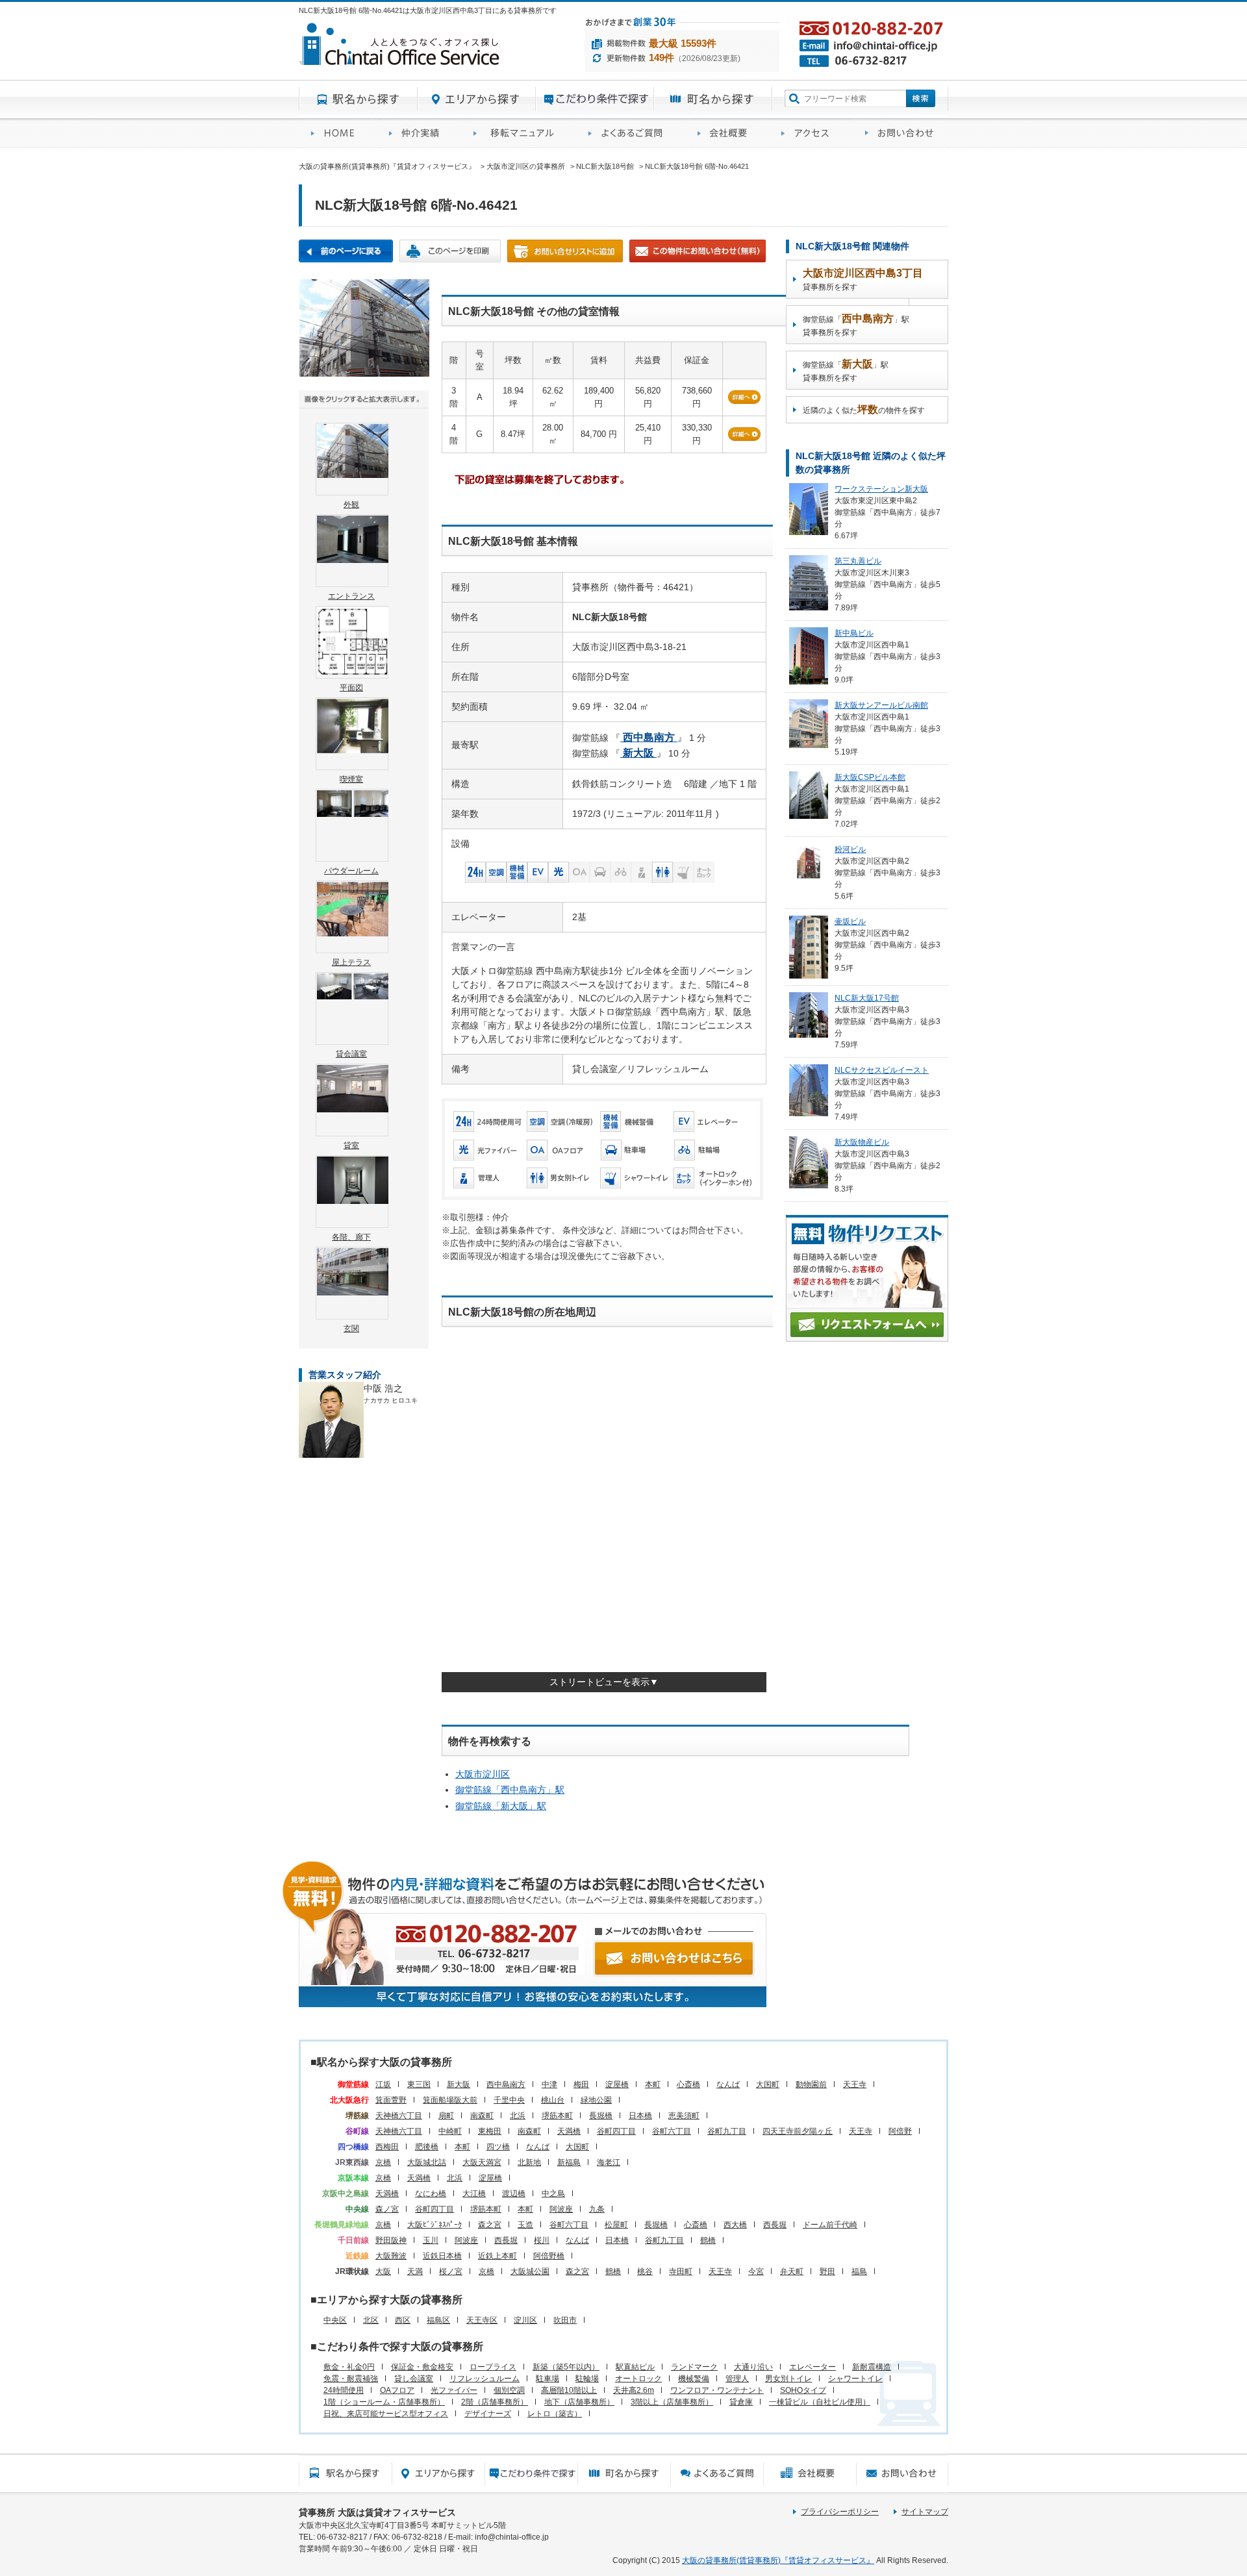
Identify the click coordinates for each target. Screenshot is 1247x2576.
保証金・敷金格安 (422, 2367)
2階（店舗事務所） (495, 2402)
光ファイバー (454, 2390)
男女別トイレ (788, 2379)
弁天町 (792, 2271)
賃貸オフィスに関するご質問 (631, 133)
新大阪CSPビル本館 (870, 777)
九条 (597, 2209)
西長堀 (775, 2225)
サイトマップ (925, 2512)
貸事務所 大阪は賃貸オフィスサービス (377, 2512)
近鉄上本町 (498, 2256)
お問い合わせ (901, 133)
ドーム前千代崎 (830, 2225)
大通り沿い (753, 2367)
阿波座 (561, 2209)
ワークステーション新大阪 (881, 489)
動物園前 (811, 2084)
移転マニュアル (519, 133)
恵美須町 (684, 2116)
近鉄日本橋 (442, 2256)
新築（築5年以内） (566, 2367)
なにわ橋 (431, 2194)
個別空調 (509, 2390)
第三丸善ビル (858, 561)
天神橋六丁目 (399, 2116)
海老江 (609, 2162)
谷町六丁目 (672, 2131)
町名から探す (713, 99)
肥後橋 (427, 2147)
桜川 (542, 2240)
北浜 (518, 2116)
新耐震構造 (872, 2367)
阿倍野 (900, 2131)
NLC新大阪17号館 (867, 998)
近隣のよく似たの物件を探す (864, 409)
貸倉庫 (741, 2402)
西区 (403, 2320)
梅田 (581, 2084)
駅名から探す (358, 99)
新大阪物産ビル (862, 1142)
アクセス (811, 133)
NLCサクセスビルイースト (882, 1070)
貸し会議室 (414, 2379)
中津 (549, 2084)
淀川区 (525, 2320)
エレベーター (812, 2367)
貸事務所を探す (863, 280)
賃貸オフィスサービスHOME (338, 133)
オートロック (638, 2379)
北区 (371, 2320)
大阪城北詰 (427, 2162)
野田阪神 (391, 2240)
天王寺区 (482, 2320)
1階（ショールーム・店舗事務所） (384, 2402)
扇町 (446, 2116)
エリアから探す (477, 99)
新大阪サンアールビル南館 (881, 705)
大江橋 (474, 2194)
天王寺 (855, 2084)
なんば (728, 2084)
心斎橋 (688, 2084)
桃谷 (645, 2271)
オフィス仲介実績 (419, 133)
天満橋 (569, 2131)
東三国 (419, 2084)
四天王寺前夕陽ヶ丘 (798, 2131)
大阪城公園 (530, 2271)
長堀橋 (601, 2116)
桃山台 (553, 2100)
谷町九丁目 (727, 2131)
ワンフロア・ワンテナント (717, 2390)
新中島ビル (854, 633)
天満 (415, 2271)
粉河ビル (850, 849)
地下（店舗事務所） (579, 2402)
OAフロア (397, 2390)
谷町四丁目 (616, 2131)
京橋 (383, 2162)
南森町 (482, 2116)
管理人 (737, 2379)
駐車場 (548, 2379)
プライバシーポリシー (840, 2512)
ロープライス (493, 2367)
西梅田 (387, 2147)
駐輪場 (587, 2379)
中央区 (335, 2320)
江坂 (383, 2084)
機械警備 (694, 2379)
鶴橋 (708, 2240)
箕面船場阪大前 (450, 2100)
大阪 (383, 2271)
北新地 (529, 2162)
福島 (859, 2271)
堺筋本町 (557, 2116)
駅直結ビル (635, 2367)
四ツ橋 (498, 2147)
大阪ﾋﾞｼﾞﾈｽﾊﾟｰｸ (435, 2225)
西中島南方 (506, 2084)
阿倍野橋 (549, 2256)
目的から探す (595, 99)
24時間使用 (344, 2390)
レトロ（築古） (555, 2414)
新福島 (569, 2162)
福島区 (438, 2320)
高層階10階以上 (569, 2390)
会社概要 (727, 133)
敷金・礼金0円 (349, 2367)
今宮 (756, 2271)
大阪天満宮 (482, 2162)
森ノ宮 (387, 2209)
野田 (827, 2271)
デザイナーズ (488, 2414)
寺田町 (681, 2271)
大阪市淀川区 (483, 1774)
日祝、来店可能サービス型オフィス (386, 2414)
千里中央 (509, 2100)
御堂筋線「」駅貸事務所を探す (856, 325)
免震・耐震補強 (351, 2379)
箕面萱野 (391, 2100)
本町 (653, 2084)
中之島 (553, 2194)
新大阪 (459, 2084)
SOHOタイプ (803, 2390)
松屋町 (616, 2225)
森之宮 (490, 2225)
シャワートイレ (855, 2379)
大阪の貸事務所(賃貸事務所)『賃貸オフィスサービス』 (778, 2560)
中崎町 (450, 2131)
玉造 (525, 2225)
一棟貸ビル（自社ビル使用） (820, 2402)
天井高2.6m (634, 2390)
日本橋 (640, 2116)
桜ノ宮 (451, 2271)
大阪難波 (391, 2256)
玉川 (431, 2240)
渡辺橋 (514, 2194)
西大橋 (735, 2225)
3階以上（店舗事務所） (672, 2402)
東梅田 (490, 2131)
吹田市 (565, 2320)
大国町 (768, 2084)
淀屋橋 (617, 2084)
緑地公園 (596, 2100)
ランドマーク (694, 2367)
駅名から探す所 (345, 2473)
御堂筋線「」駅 (510, 1790)
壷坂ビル (850, 921)
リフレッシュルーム (485, 2379)
